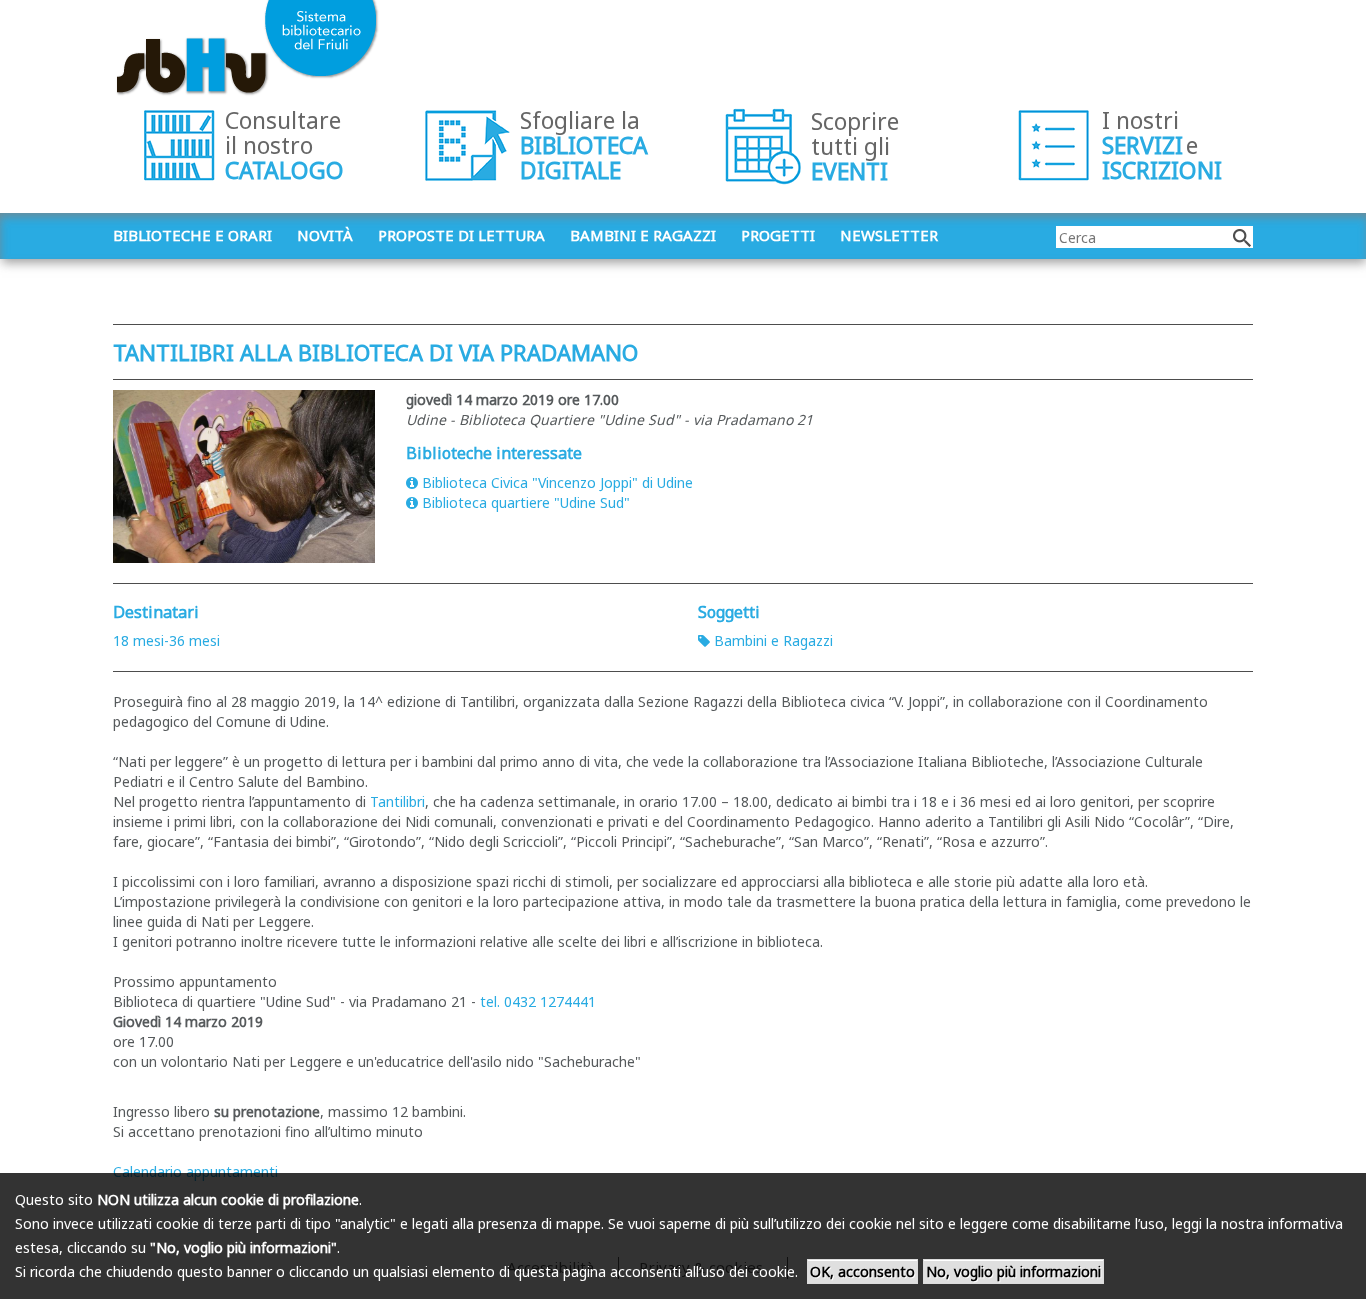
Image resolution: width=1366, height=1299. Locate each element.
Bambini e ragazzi (643, 235)
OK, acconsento (862, 1271)
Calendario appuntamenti (195, 1171)
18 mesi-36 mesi (166, 640)
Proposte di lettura (461, 235)
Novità (325, 235)
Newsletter (889, 235)
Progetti (778, 235)
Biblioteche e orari (192, 235)
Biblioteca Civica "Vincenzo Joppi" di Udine (557, 482)
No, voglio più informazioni (1013, 1271)
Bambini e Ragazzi (773, 640)
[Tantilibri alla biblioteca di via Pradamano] (244, 476)
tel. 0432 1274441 (538, 1001)
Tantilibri (397, 801)
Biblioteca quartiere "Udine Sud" (526, 502)
